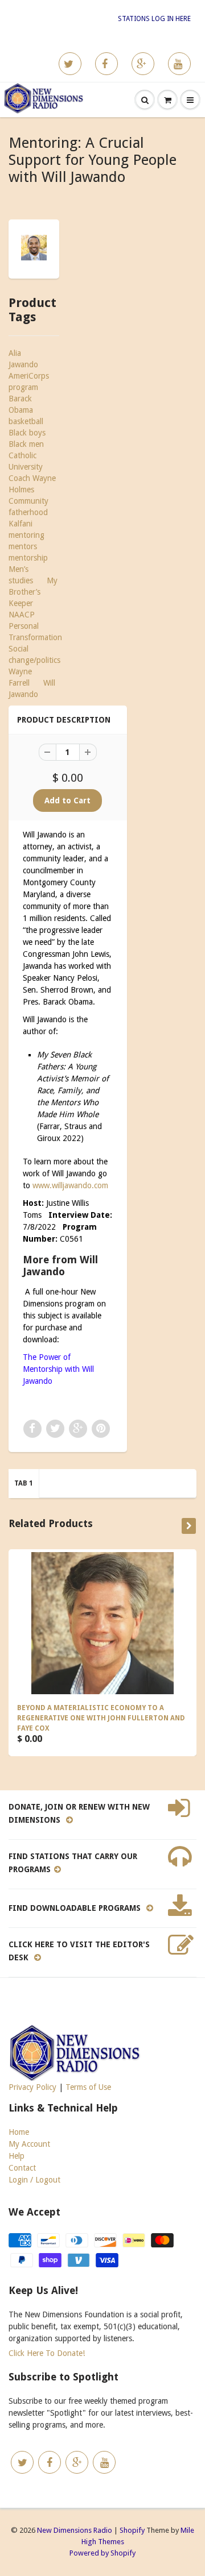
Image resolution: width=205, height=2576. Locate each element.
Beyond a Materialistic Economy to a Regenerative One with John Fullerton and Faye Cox (101, 1718)
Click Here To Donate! (47, 2353)
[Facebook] (106, 64)
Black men (26, 444)
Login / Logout (34, 2180)
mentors (23, 546)
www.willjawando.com (70, 1185)
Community (28, 501)
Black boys (27, 433)
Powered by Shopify (102, 2553)
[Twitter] (70, 64)
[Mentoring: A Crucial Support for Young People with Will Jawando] (34, 248)
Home (19, 2132)
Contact (22, 2168)
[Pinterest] (143, 64)
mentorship (28, 558)
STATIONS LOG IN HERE (154, 19)
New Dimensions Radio (75, 2530)
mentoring (26, 535)
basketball (26, 421)
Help (17, 2156)
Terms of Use (88, 2087)
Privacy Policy (32, 2087)
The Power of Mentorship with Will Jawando (58, 1369)
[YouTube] (179, 64)
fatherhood (28, 512)
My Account (29, 2144)
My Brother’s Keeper (33, 592)
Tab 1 (24, 1483)
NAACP (22, 615)
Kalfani (20, 524)
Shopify (132, 2530)
